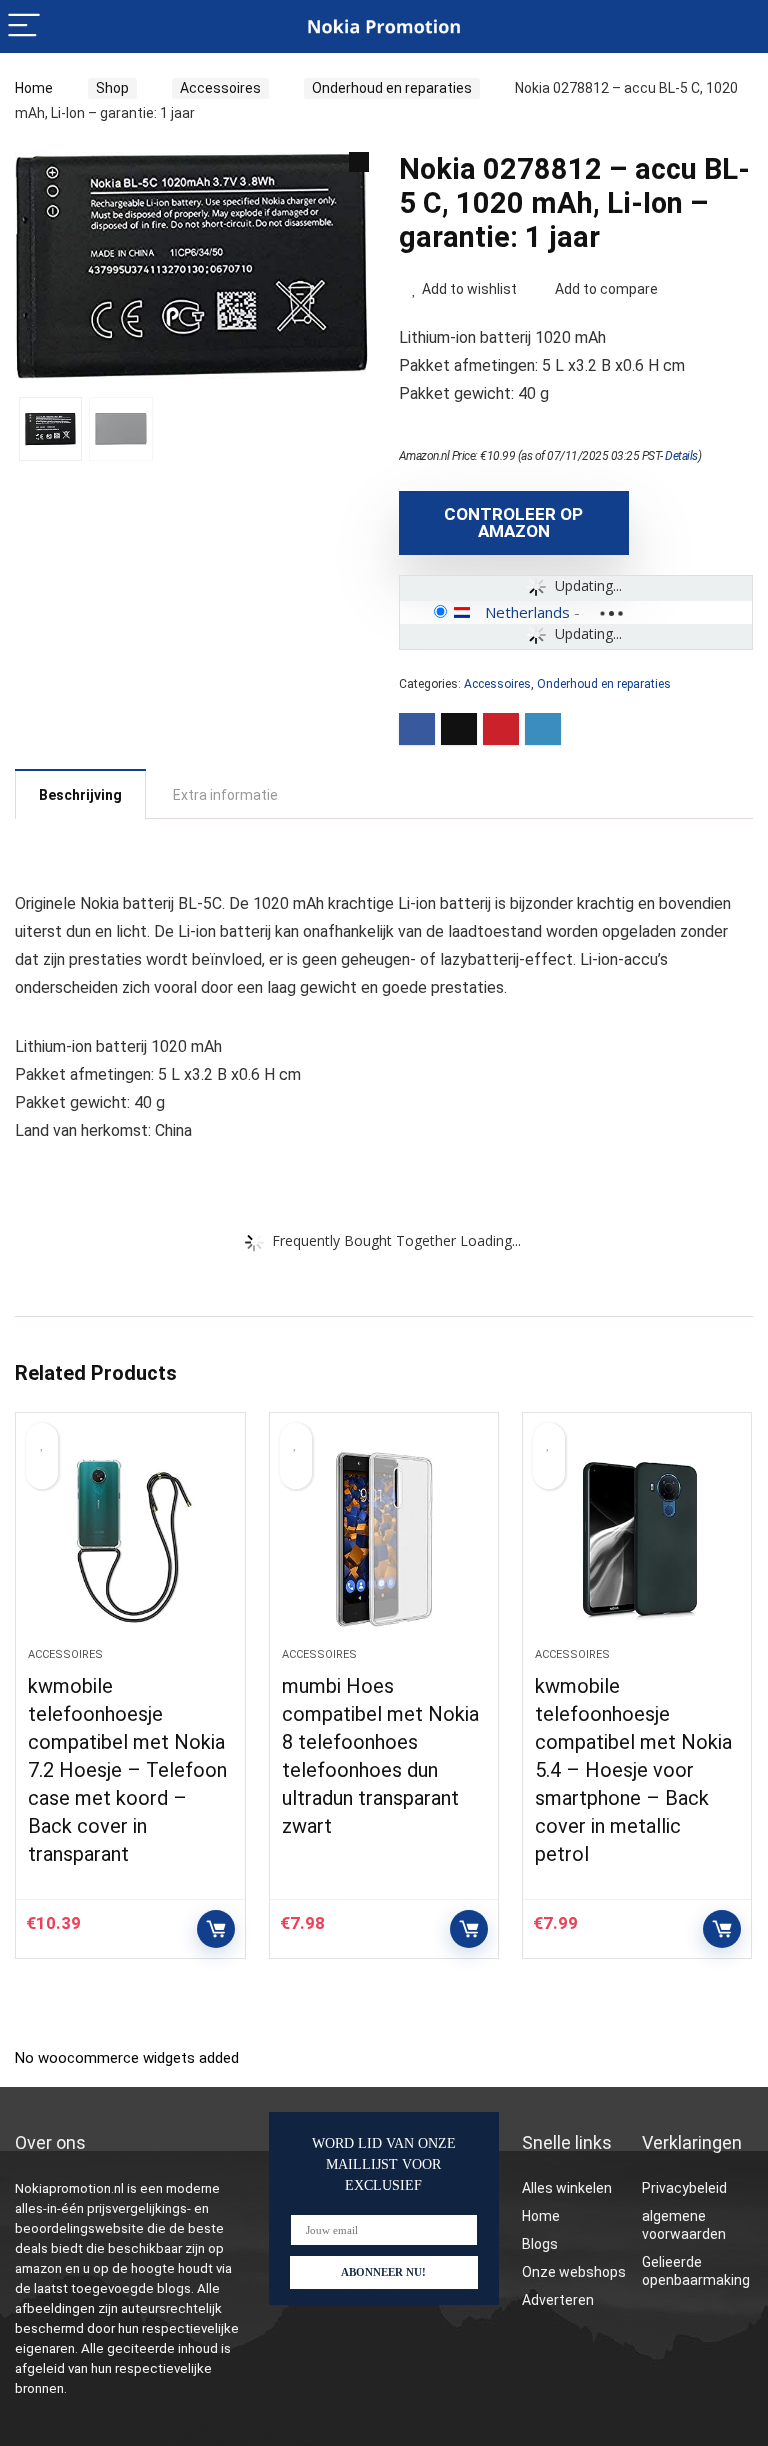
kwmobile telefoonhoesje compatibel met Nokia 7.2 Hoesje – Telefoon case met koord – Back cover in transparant (127, 1770)
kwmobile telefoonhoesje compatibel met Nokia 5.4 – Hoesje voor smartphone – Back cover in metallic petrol (633, 1770)
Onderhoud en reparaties (392, 88)
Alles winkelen (567, 2188)
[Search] (737, 26)
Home (34, 88)
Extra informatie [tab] (225, 795)
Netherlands (527, 612)
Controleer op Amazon (513, 522)
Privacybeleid (684, 2188)
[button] (359, 162)
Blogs (540, 2244)
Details (681, 456)
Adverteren (558, 2300)
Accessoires (220, 88)
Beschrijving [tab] (80, 795)
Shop (112, 88)
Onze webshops (574, 2272)
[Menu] (24, 26)
